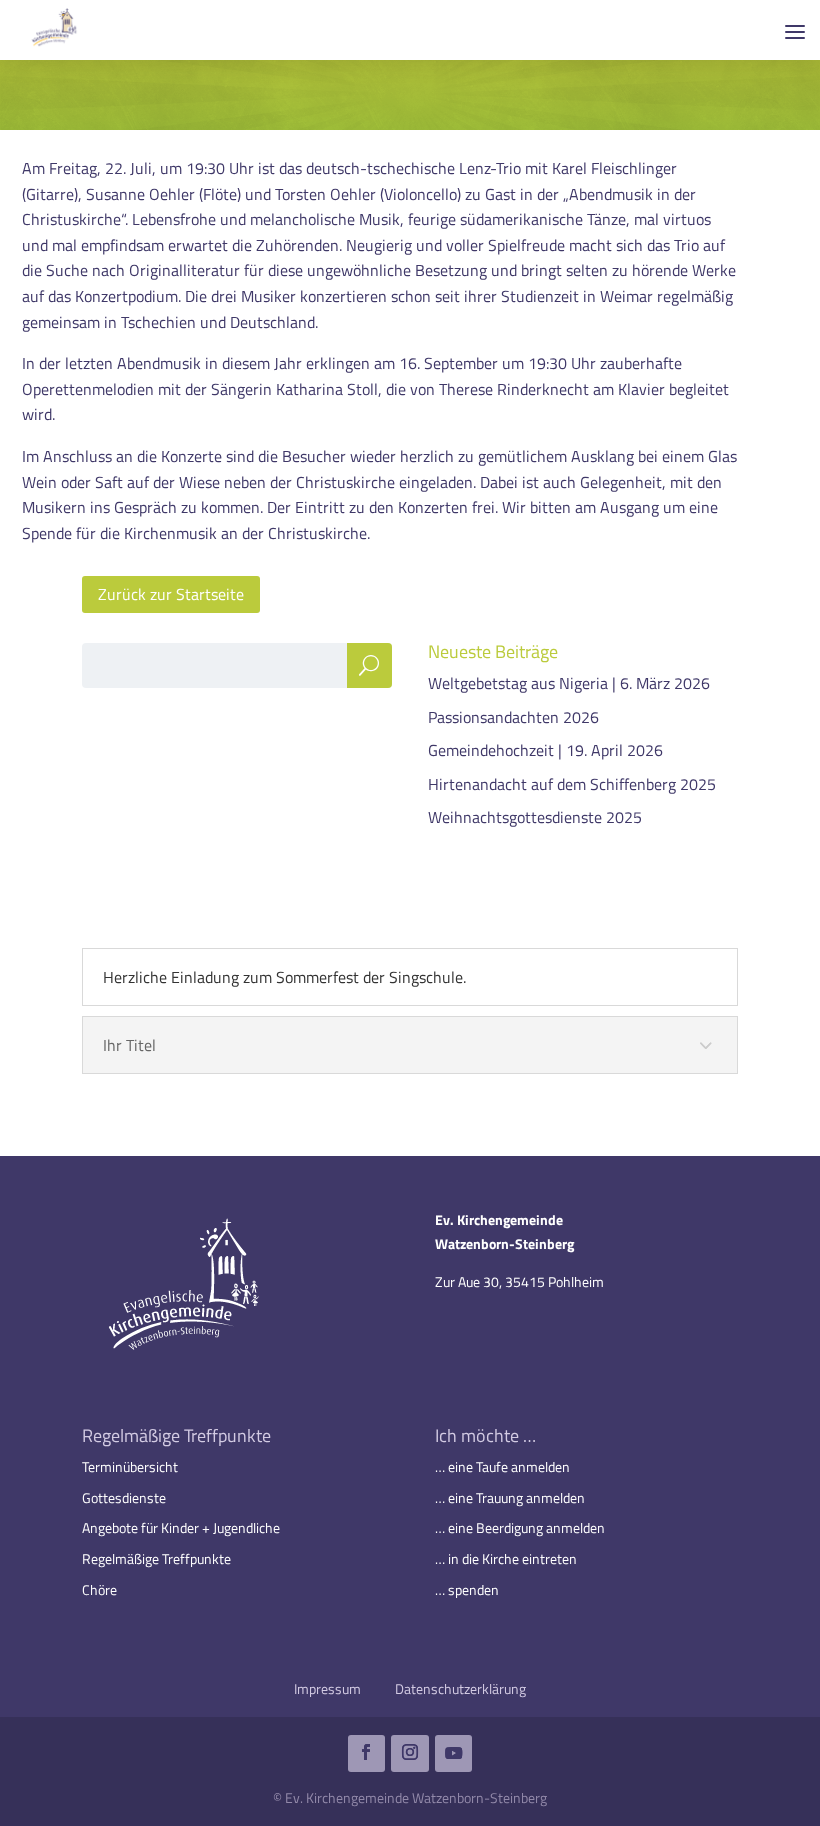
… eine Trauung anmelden (510, 1497)
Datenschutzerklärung (460, 1688)
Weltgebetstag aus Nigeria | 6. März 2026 (569, 683)
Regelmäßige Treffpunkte (156, 1558)
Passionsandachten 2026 (513, 717)
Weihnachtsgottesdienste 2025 (535, 817)
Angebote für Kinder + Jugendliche (181, 1527)
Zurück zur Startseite (171, 594)
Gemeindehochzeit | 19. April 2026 (545, 750)
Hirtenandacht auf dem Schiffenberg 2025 (572, 784)
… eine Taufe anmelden (502, 1466)
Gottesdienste (124, 1497)
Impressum (327, 1688)
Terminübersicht (130, 1466)
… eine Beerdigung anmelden (520, 1527)
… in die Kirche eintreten (506, 1558)
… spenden (467, 1589)
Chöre (99, 1589)
